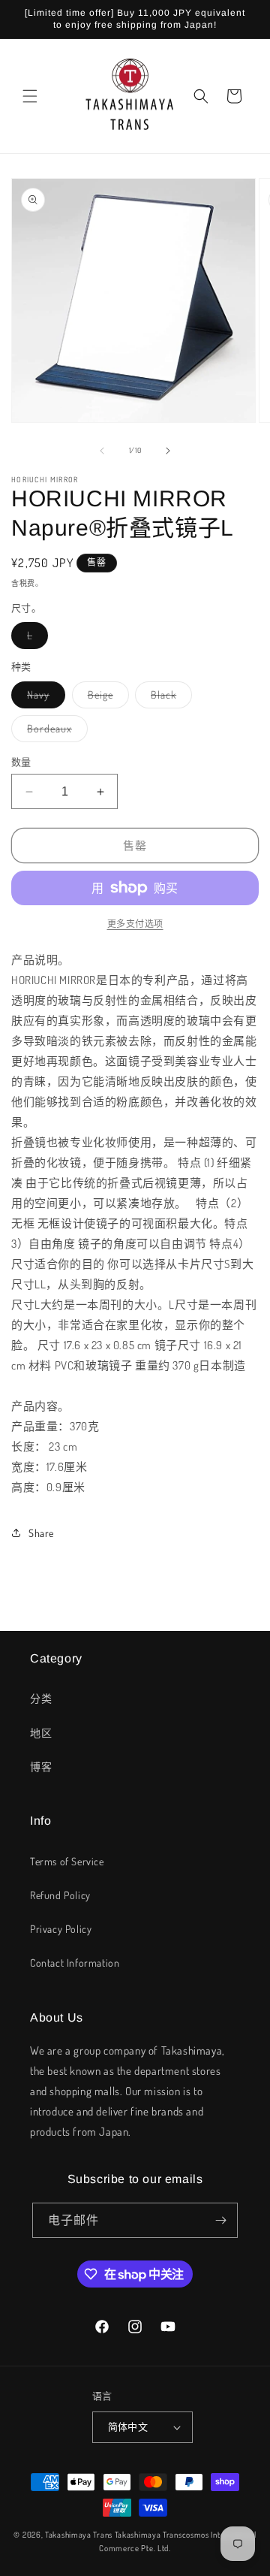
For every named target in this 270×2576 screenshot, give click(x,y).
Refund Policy (60, 1895)
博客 (41, 1767)
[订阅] (220, 2220)
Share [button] (41, 1533)
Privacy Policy (61, 1929)
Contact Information (75, 1963)
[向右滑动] (168, 451)
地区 (41, 1733)
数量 (21, 762)
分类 (41, 1698)
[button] (30, 96)
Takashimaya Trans (79, 2535)
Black (169, 698)
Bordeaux (55, 732)
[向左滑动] (102, 451)
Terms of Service (67, 1861)
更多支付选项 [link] (135, 924)
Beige (106, 698)
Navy (43, 698)
